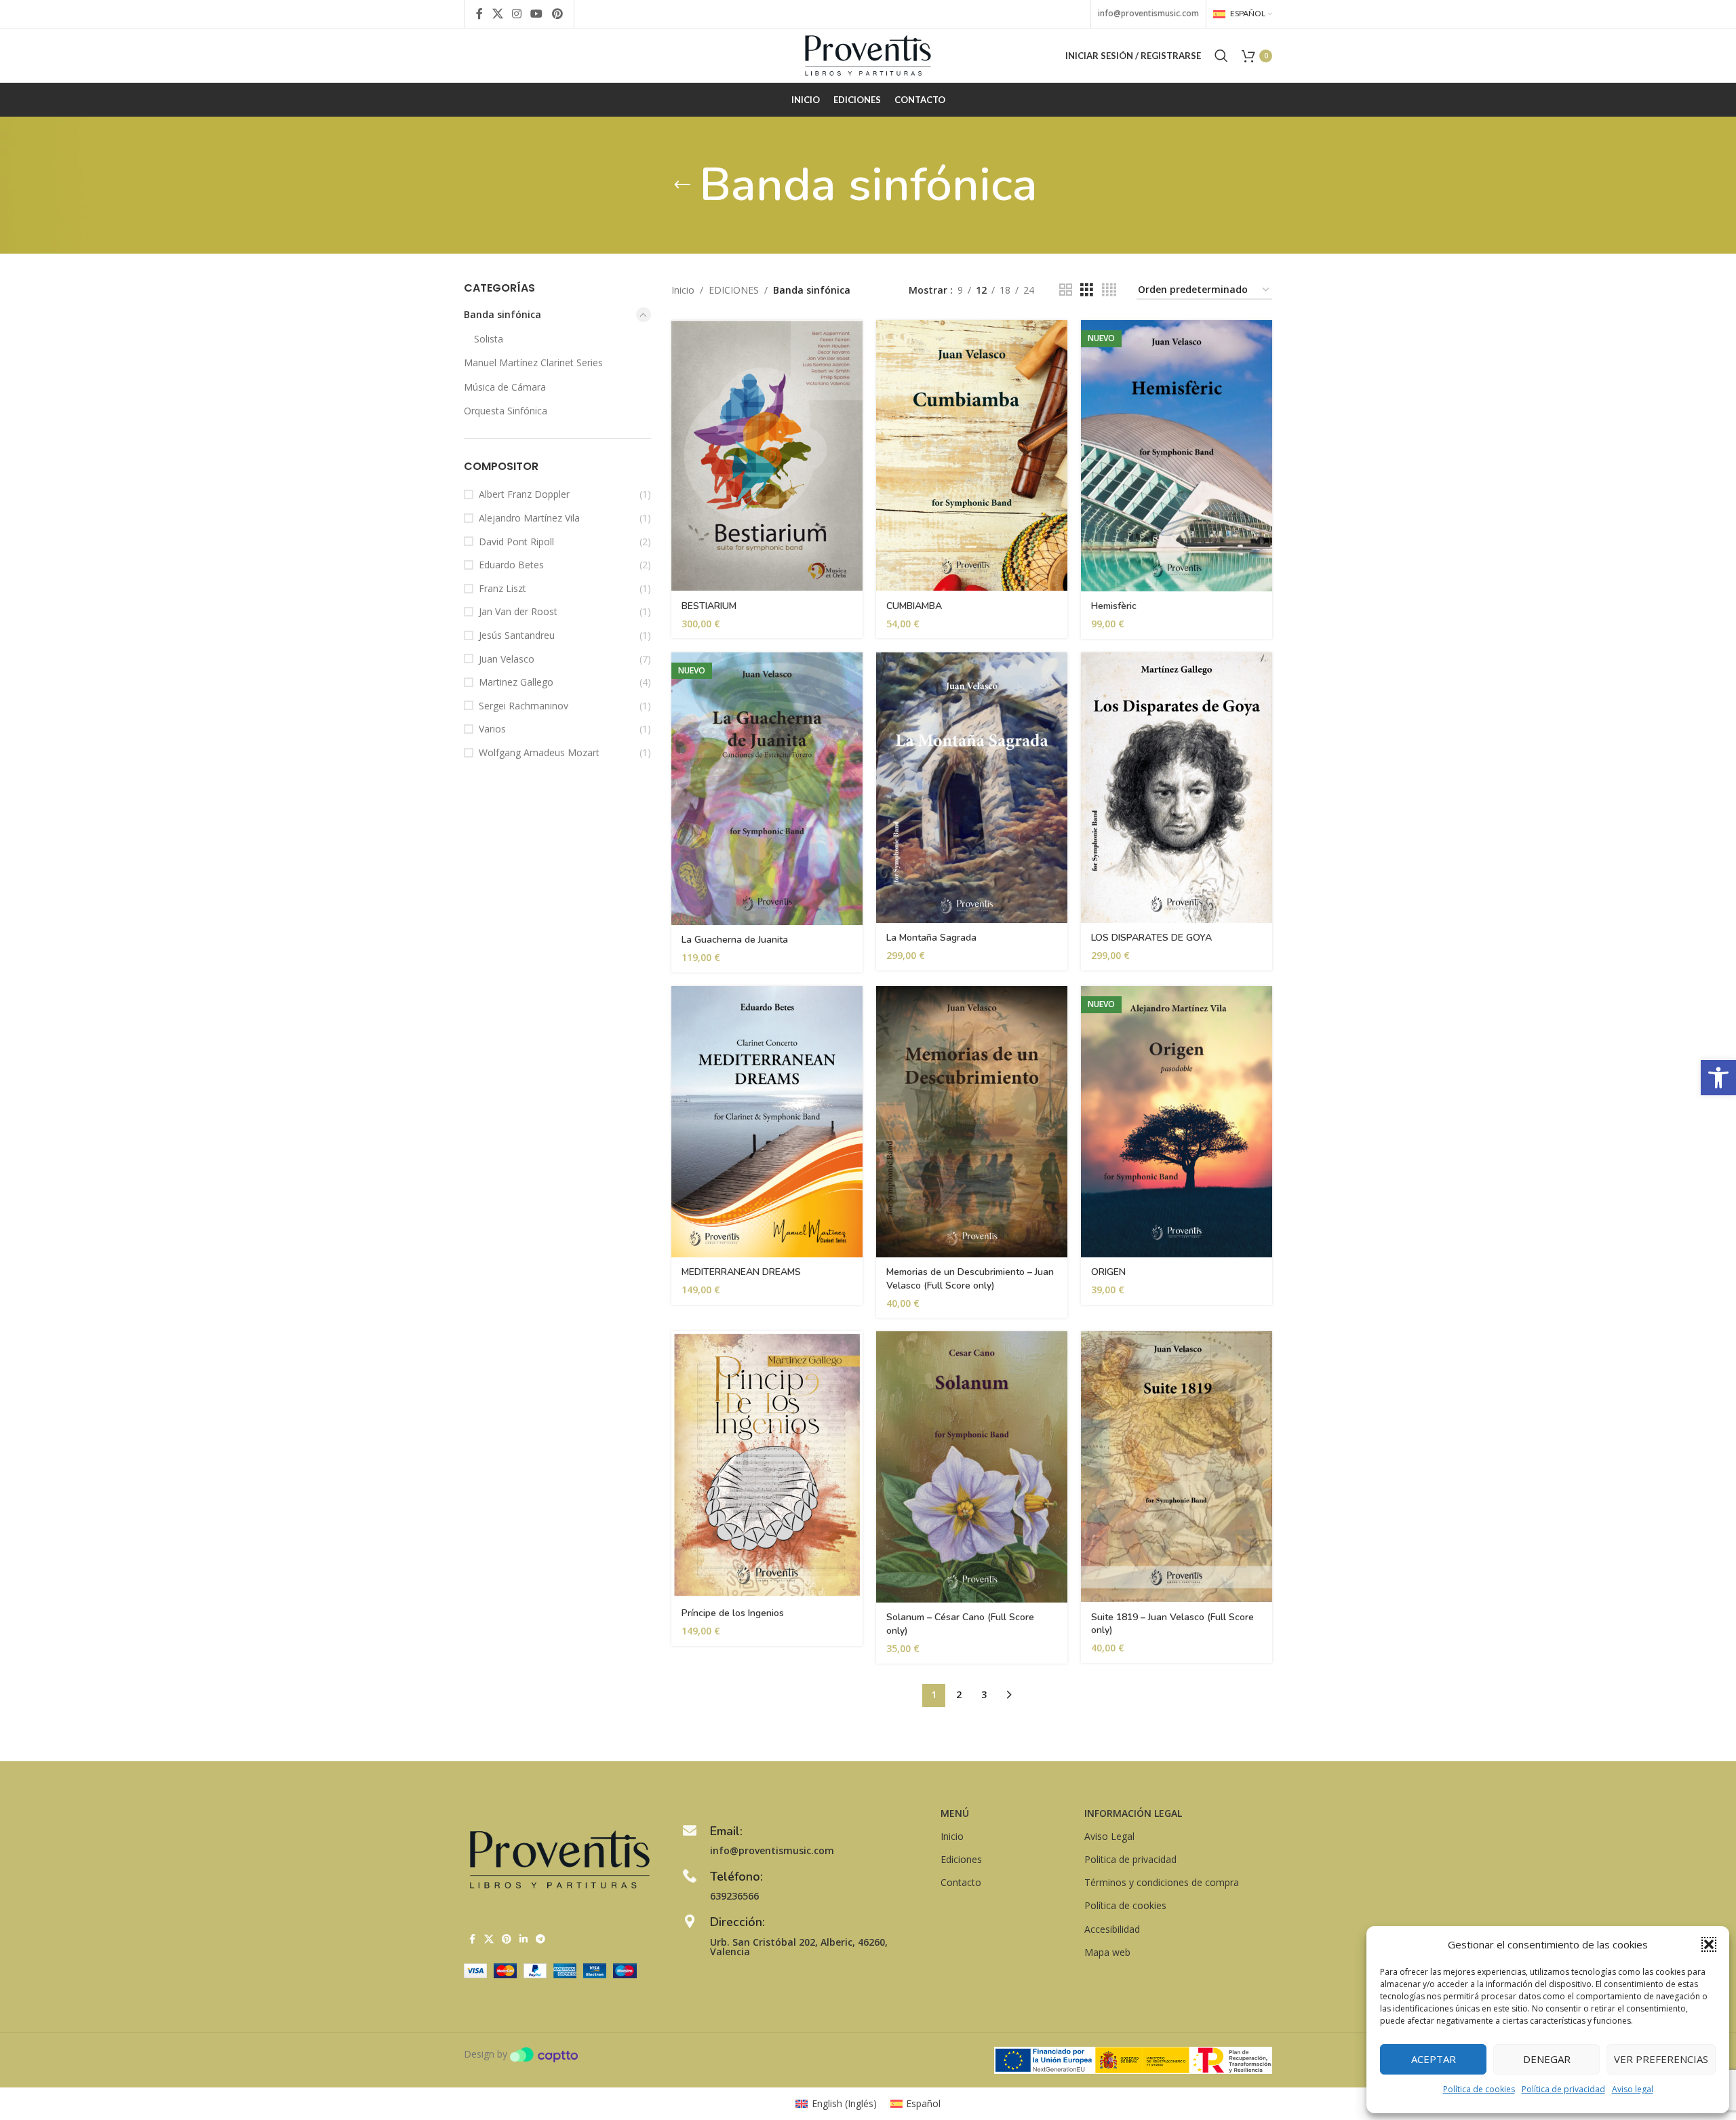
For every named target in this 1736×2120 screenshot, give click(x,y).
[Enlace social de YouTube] (537, 14)
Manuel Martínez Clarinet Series (533, 362)
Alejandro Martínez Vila (529, 518)
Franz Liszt (502, 588)
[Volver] (682, 185)
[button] (1718, 1078)
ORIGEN (1108, 1272)
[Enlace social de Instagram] (516, 14)
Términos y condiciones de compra (1162, 1882)
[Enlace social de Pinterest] (557, 14)
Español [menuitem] (923, 2103)
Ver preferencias (1661, 2059)
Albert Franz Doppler (524, 494)
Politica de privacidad (1130, 1859)
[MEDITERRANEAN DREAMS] (767, 1122)
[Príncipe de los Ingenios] (767, 1465)
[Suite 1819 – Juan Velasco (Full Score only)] (1177, 1467)
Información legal (1133, 1813)
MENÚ (955, 1813)
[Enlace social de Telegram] (540, 1939)
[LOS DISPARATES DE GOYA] (1177, 788)
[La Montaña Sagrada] (972, 788)
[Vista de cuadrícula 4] (1109, 290)
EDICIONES (734, 290)
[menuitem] (836, 2104)
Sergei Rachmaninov (524, 706)
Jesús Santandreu (517, 635)
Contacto (961, 1882)
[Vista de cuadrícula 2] (1066, 290)
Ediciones (961, 1859)
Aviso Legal (1109, 1836)
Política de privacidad (1563, 2089)
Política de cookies (1479, 2089)
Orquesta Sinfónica (506, 411)
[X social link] (497, 14)
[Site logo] (868, 55)
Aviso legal (1633, 2089)
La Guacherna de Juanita (735, 940)
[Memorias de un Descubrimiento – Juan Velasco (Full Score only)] (972, 1122)
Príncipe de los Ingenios (733, 1613)
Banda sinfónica (502, 314)
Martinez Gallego (516, 682)
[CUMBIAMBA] (972, 455)
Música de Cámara (505, 387)
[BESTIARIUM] (767, 455)
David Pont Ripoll (516, 542)
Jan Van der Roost (518, 611)
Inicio (683, 290)
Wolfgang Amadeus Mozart (539, 752)
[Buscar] (1221, 56)
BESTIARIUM (709, 606)
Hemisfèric (1114, 606)
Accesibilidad (1112, 1929)
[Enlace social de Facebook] (479, 14)
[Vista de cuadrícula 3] (1087, 290)
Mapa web (1107, 1952)
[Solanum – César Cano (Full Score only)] (972, 1467)
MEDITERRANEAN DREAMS (741, 1272)
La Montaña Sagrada (931, 938)
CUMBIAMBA (914, 606)
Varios (492, 729)
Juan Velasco (507, 659)
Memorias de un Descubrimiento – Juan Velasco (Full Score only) (970, 1279)
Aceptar (1434, 2059)
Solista (489, 339)
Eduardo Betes (511, 565)
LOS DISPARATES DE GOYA (1151, 938)
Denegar (1547, 2059)
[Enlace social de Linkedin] (524, 1939)
